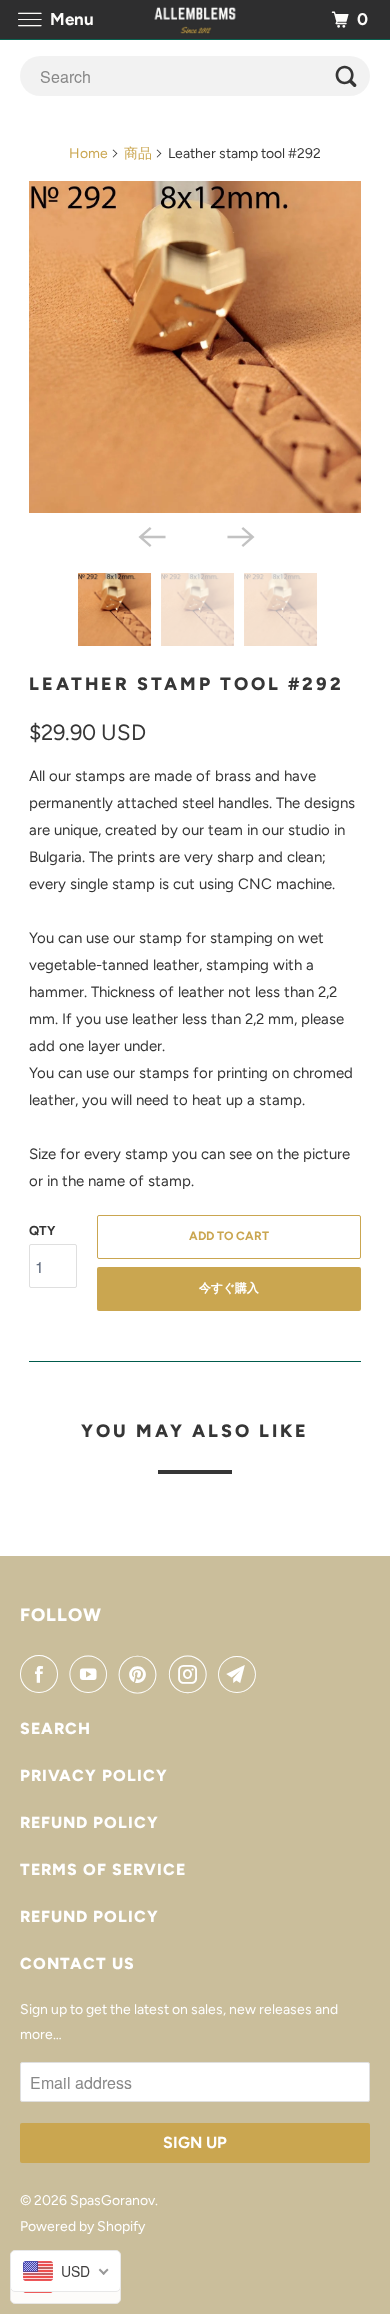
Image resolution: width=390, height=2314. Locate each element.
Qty (42, 1230)
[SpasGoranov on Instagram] (192, 1674)
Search (55, 1728)
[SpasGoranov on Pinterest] (142, 1674)
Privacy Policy (94, 1775)
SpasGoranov (112, 2200)
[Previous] (151, 535)
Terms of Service (103, 1869)
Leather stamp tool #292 (186, 684)
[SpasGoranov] (195, 19)
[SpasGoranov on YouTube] (92, 1674)
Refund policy (89, 1822)
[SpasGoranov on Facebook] (43, 1674)
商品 (138, 153)
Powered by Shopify (82, 2226)
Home (88, 153)
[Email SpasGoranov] (241, 1674)
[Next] (239, 535)
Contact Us (77, 1963)
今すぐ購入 (229, 1288)
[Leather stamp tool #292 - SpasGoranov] (195, 347)
